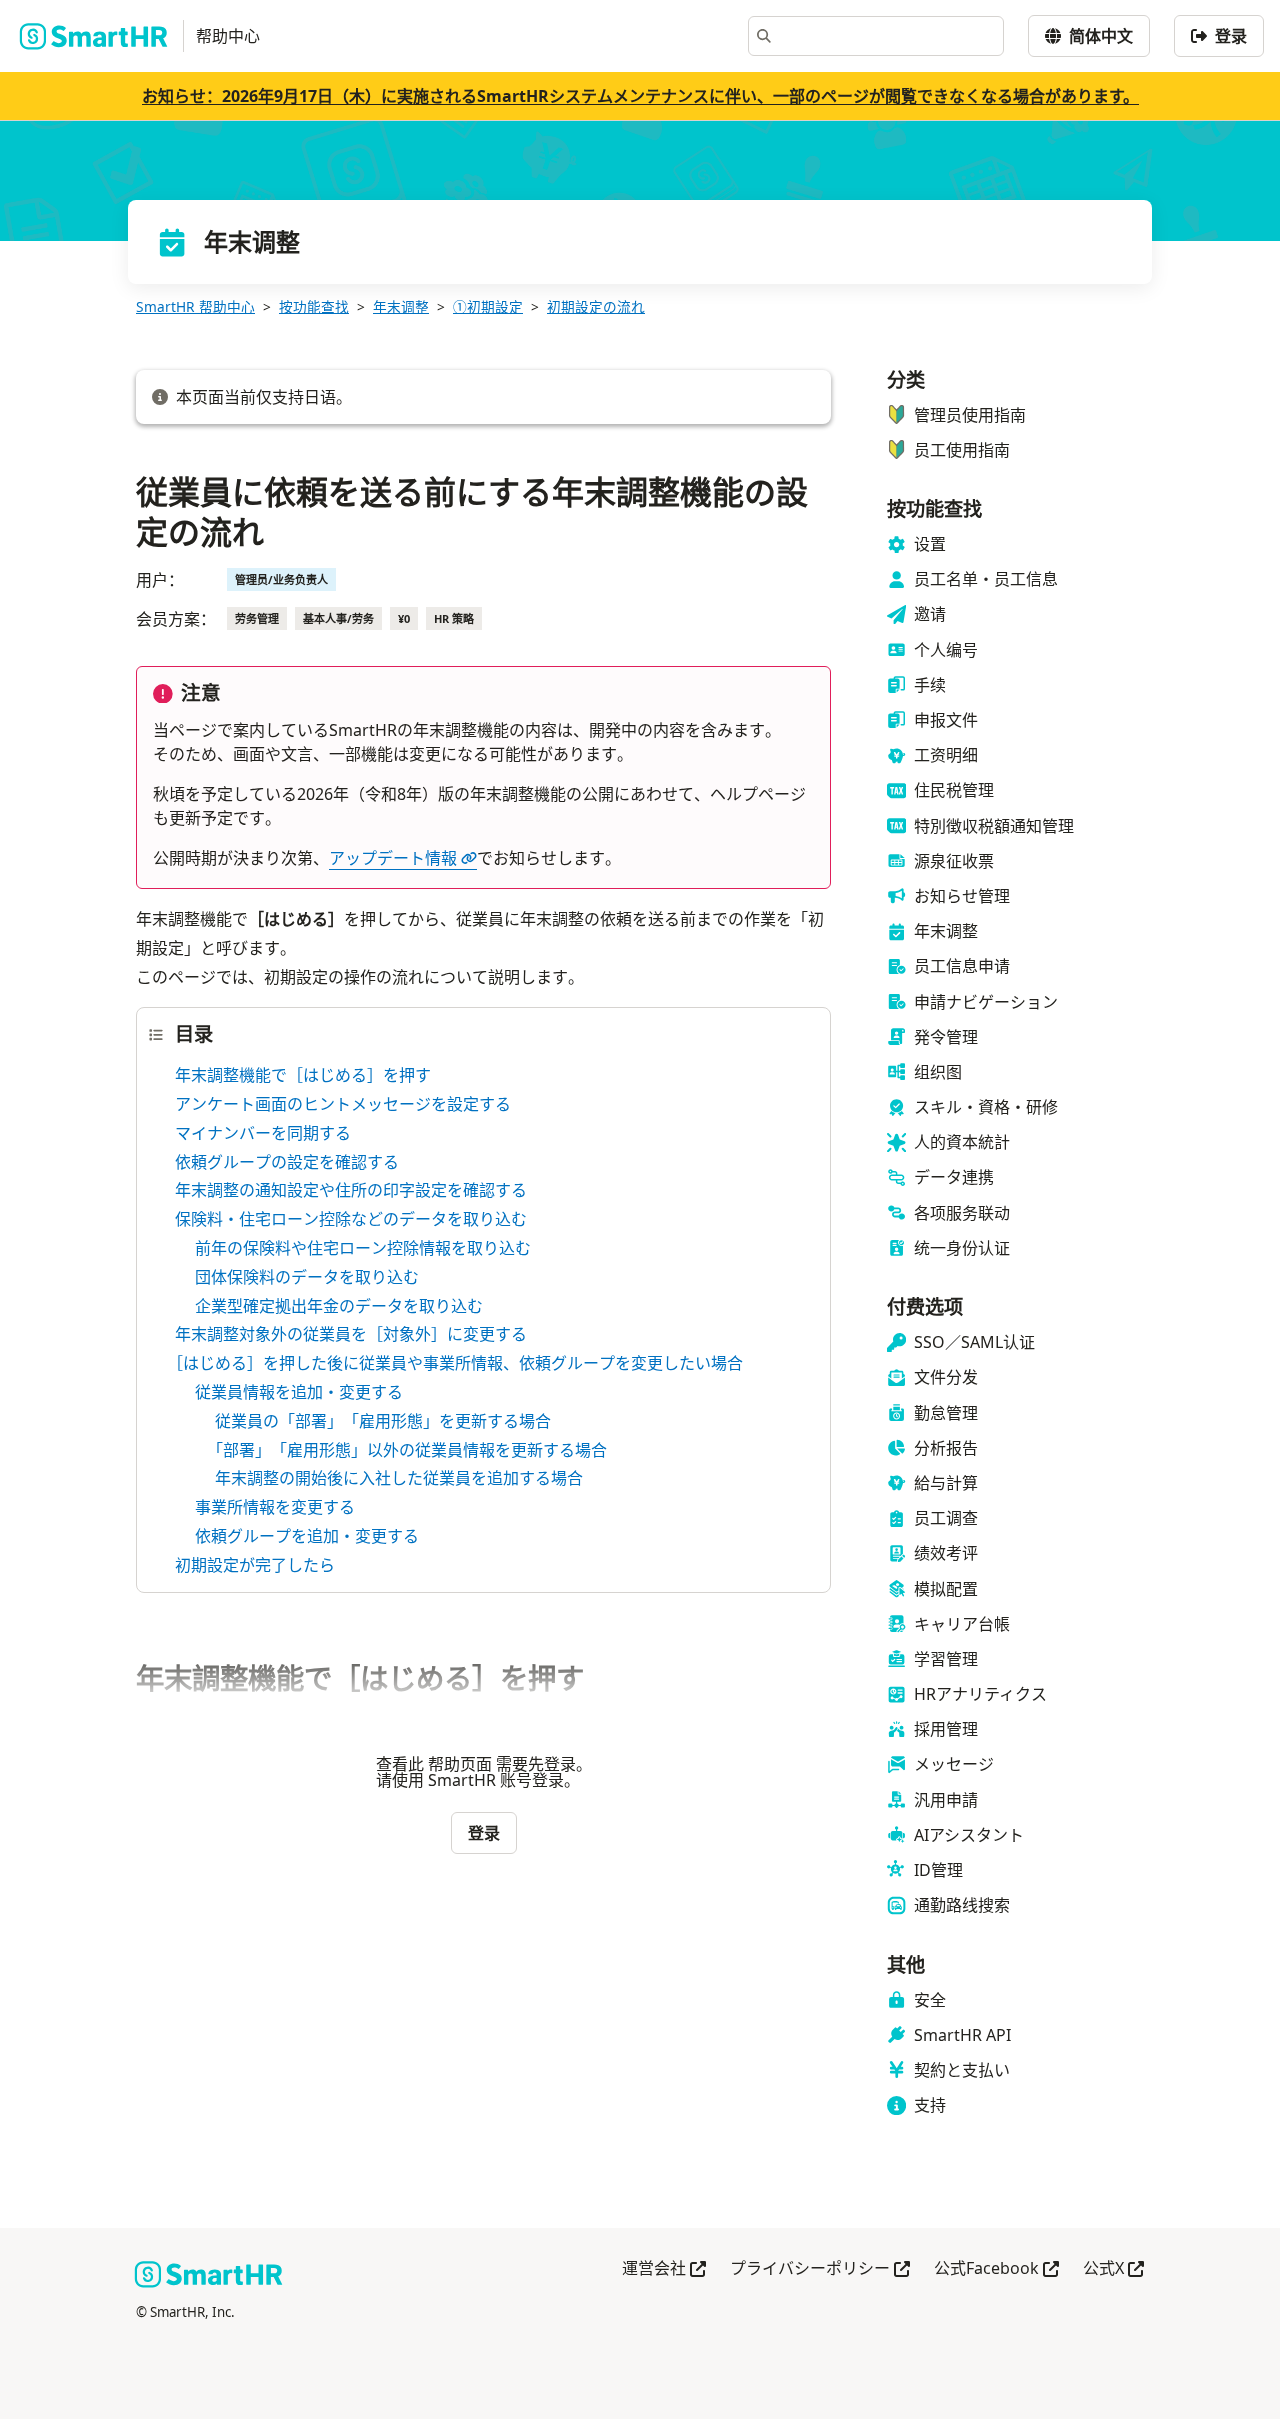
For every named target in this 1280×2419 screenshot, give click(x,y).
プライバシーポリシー (820, 2269)
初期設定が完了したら (255, 1565)
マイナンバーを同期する (263, 1133)
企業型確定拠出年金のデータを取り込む (339, 1306)
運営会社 (664, 2269)
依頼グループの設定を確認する (287, 1162)
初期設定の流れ (596, 306)
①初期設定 (488, 306)
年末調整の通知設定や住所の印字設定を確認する (351, 1190)
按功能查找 (314, 306)
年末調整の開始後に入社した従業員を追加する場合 (399, 1478)
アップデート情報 (393, 858)
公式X (1113, 2269)
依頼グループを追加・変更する (307, 1536)
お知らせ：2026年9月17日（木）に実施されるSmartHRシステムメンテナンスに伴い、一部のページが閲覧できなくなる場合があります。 (640, 96)
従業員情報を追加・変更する (299, 1392)
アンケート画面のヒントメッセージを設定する (343, 1104)
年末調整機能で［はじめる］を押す (303, 1075)
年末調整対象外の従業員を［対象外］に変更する (351, 1334)
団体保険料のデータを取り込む (307, 1277)
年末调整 (401, 306)
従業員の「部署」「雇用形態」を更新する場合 (383, 1421)
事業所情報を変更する (275, 1507)
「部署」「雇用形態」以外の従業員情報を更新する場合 (411, 1450)
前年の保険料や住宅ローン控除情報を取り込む (363, 1248)
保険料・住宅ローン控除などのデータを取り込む (351, 1219)
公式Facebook (996, 2269)
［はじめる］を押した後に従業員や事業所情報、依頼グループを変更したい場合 (459, 1363)
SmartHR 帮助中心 (195, 306)
